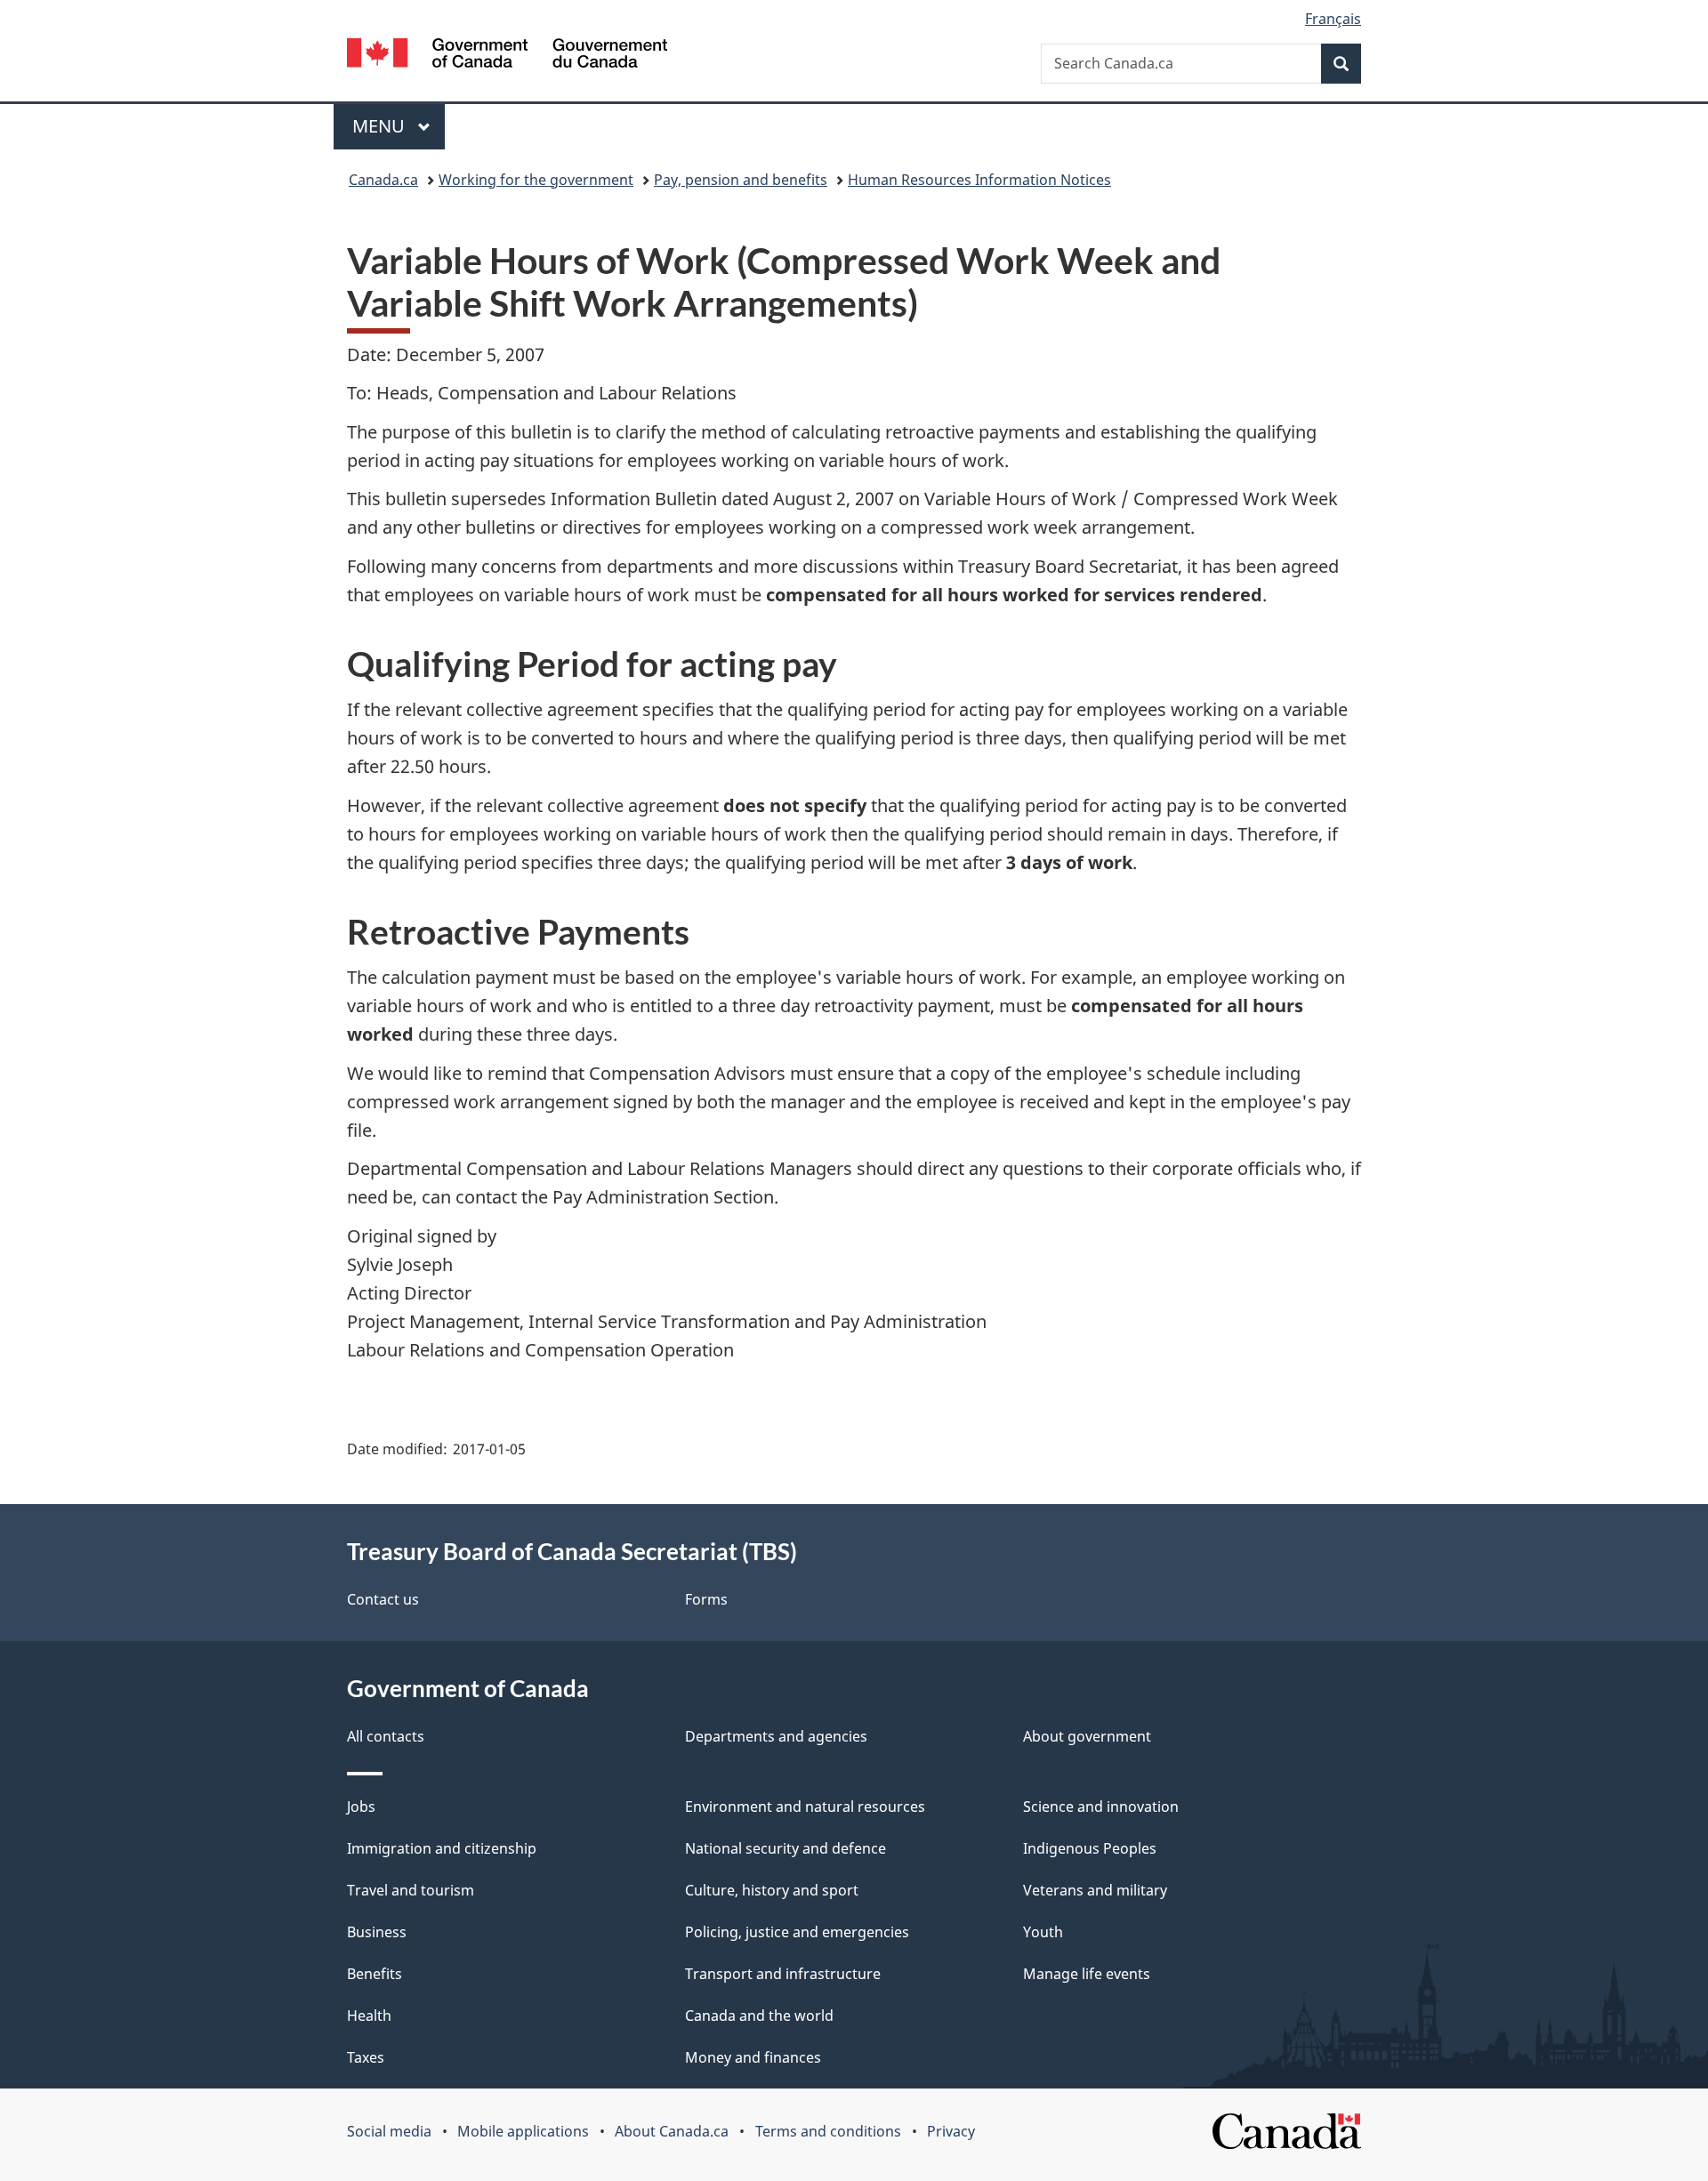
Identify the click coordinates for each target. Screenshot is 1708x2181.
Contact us (383, 1599)
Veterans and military (1095, 1890)
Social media (389, 2131)
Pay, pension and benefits (741, 180)
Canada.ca (383, 180)
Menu (381, 126)
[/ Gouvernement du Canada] (507, 56)
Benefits (375, 1974)
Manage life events (1087, 1974)
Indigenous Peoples (1090, 1848)
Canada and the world (759, 2016)
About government (1087, 1736)
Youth (1043, 1932)
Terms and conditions (828, 2131)
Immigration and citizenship (442, 1848)
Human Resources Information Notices (979, 180)
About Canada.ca (672, 2131)
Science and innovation (1101, 1807)
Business (377, 1932)
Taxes (366, 2057)
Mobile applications (523, 2131)
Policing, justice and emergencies (797, 1932)
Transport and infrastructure (783, 1974)
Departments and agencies (776, 1736)
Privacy (951, 2131)
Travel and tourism (411, 1890)
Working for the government (536, 180)
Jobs (361, 1807)
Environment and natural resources (805, 1807)
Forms (706, 1599)
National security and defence (786, 1848)
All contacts (386, 1736)
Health (369, 2016)
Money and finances (753, 2057)
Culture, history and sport (772, 1890)
